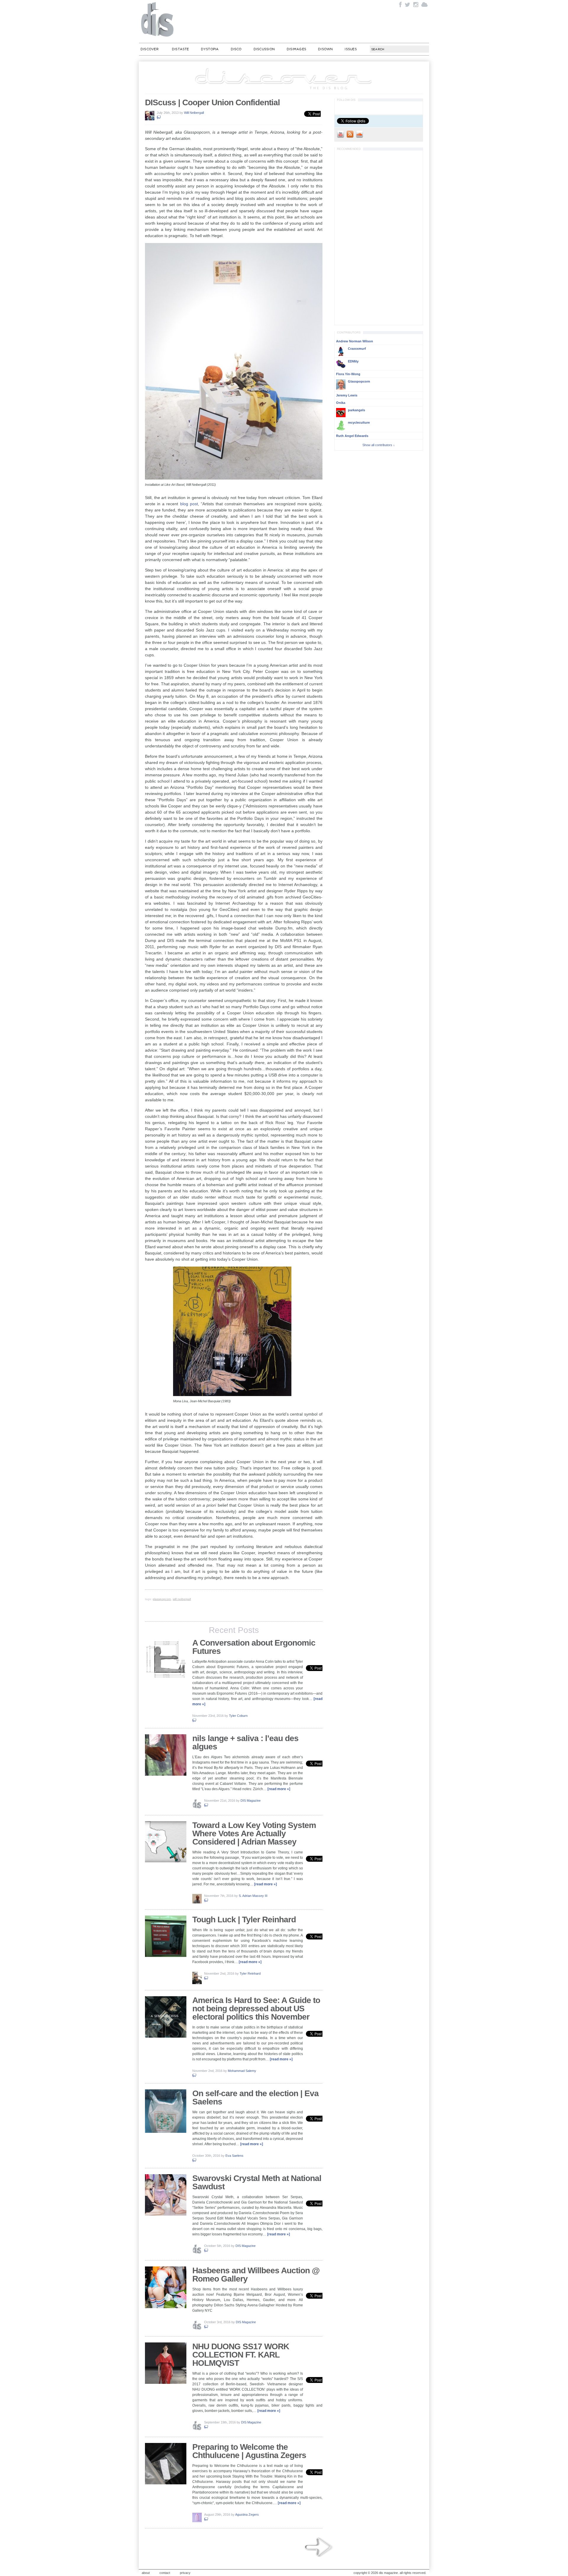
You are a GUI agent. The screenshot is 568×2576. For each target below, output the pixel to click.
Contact (165, 2573)
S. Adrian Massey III (253, 1896)
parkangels (356, 410)
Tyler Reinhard (250, 1973)
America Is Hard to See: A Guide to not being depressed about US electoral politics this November (256, 2008)
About (146, 2573)
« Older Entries (319, 2547)
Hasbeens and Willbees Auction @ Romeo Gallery (256, 2275)
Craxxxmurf (357, 349)
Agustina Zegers (247, 2515)
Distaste (180, 49)
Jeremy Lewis (347, 395)
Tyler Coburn (238, 1716)
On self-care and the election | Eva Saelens (255, 2097)
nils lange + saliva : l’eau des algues (245, 1742)
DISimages (296, 49)
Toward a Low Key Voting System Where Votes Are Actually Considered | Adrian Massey (254, 1833)
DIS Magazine (158, 19)
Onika (341, 403)
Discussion (264, 49)
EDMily (353, 361)
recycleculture (359, 422)
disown (325, 49)
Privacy (185, 2573)
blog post (189, 504)
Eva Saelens (234, 2156)
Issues (351, 49)
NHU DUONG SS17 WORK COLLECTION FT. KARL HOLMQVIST (241, 2355)
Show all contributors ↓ (379, 445)
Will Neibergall (194, 113)
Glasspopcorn (162, 1599)
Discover (150, 49)
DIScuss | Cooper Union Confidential (212, 102)
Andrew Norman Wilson (355, 341)
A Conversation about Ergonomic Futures (254, 1647)
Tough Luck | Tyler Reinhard (244, 1920)
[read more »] (279, 1789)
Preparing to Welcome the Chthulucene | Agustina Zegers (249, 2451)
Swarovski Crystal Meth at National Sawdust (257, 2182)
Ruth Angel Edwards (352, 436)
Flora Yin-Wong (348, 374)
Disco (236, 49)
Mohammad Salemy (242, 2071)
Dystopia (210, 49)
